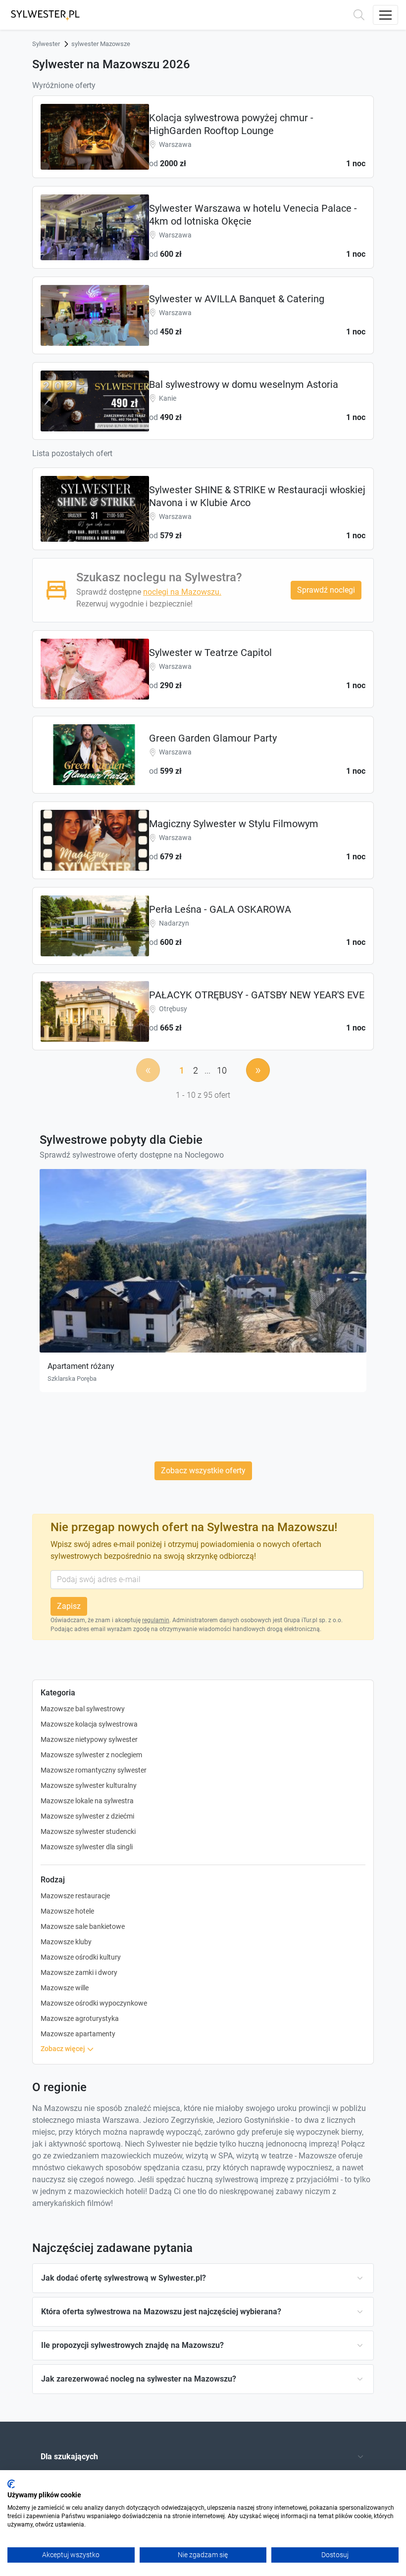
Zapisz (69, 1606)
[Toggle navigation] (385, 15)
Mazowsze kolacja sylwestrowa (89, 1724)
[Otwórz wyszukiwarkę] (359, 15)
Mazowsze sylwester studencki (88, 1831)
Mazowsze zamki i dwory (79, 1972)
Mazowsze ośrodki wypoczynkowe (94, 2003)
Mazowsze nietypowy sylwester (89, 1739)
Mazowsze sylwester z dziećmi (87, 1816)
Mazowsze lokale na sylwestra (87, 1801)
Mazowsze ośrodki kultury (81, 1957)
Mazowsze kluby (66, 1942)
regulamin (156, 1620)
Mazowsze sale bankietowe (83, 1926)
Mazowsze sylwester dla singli (87, 1847)
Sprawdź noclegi (326, 590)
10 (222, 1070)
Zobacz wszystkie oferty (203, 1471)
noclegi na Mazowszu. (182, 592)
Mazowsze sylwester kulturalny (89, 1785)
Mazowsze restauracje (75, 1896)
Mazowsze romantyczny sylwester (94, 1770)
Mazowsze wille (65, 1988)
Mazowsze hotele (67, 1911)
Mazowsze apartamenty (78, 2034)
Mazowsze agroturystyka (80, 2018)
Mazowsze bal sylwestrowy (83, 1709)
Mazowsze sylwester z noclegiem (91, 1755)
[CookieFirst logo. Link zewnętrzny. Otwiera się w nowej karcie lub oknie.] (11, 2484)
